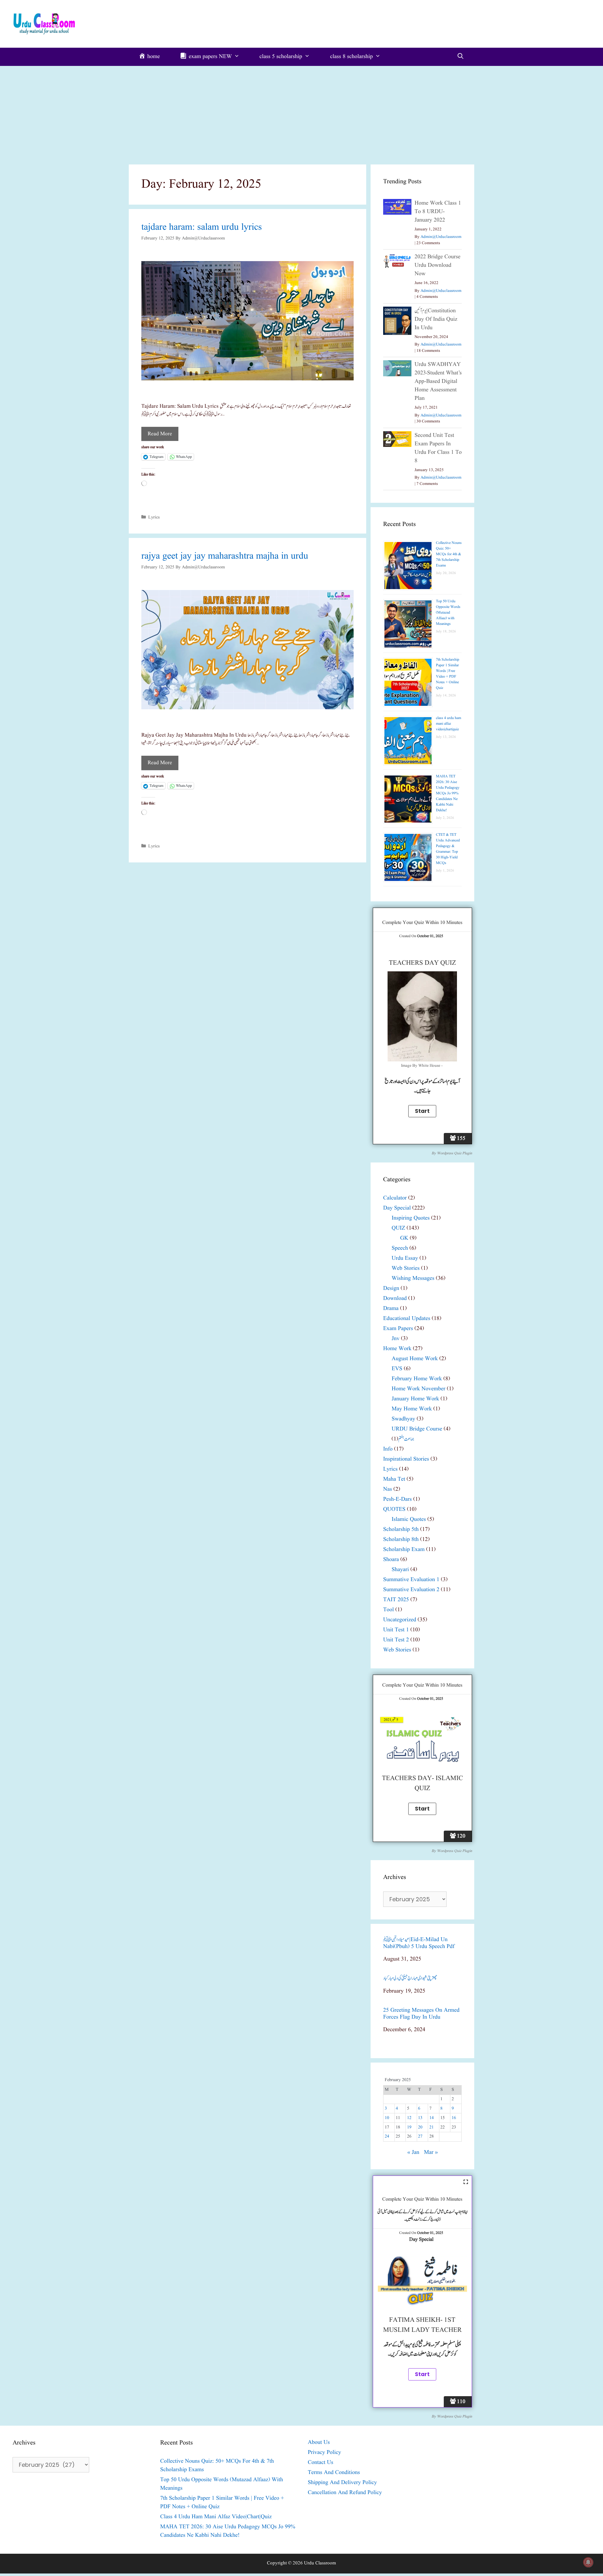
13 (420, 2118)
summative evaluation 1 (411, 1580)
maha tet (394, 1479)
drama (391, 1309)
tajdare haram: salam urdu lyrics (202, 227)
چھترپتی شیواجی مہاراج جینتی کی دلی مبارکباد (410, 1978)
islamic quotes (409, 1519)
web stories (406, 1268)
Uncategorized (400, 1620)
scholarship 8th (401, 1540)
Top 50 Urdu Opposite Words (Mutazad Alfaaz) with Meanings (448, 612)
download (395, 1299)
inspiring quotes (411, 1218)
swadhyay (403, 1419)
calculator (395, 1198)
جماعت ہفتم (406, 1439)
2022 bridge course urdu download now (437, 265)
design (391, 1288)
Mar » (431, 2152)
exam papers (398, 1329)
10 (387, 2118)
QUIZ (398, 1228)
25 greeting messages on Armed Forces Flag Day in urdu (421, 2014)
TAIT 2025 (396, 1600)
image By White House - (422, 1066)
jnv (396, 1339)
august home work (415, 1359)
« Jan (413, 2152)
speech (400, 1248)
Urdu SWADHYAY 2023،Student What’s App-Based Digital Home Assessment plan (438, 381)
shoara (391, 1560)
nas (388, 1489)
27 (420, 2136)
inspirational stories (406, 1459)
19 (409, 2127)
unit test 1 (396, 1630)
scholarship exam (404, 1550)
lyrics (154, 517)
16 (454, 2118)
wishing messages (413, 1278)
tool (388, 1610)
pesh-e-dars (397, 1499)
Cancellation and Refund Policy (345, 2493)
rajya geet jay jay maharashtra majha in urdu (225, 556)
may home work (412, 1409)
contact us (321, 2463)
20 (420, 2127)
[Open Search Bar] (461, 57)
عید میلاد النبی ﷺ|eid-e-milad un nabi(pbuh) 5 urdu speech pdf (419, 1943)
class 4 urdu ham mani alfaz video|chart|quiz (448, 724)
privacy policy (324, 2453)
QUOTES (394, 1509)
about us (319, 2442)
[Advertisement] (301, 113)
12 (409, 2118)
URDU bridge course (417, 1429)
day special (397, 1208)
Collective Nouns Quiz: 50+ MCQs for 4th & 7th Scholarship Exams (449, 554)
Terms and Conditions (334, 2473)
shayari (400, 1570)
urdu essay (405, 1258)
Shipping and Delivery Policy (342, 2483)
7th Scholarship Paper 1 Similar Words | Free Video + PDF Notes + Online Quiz (448, 674)
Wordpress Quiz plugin (454, 1153)
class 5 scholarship (281, 57)
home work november (418, 1389)
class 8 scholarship (351, 57)
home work (397, 1349)
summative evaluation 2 (411, 1590)
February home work (417, 1379)
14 (432, 2118)
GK (404, 1238)
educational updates (407, 1319)
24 (387, 2136)
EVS (397, 1369)
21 (432, 2127)
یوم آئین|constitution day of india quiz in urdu (436, 319)
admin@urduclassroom (441, 237)
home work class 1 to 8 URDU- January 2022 (438, 212)
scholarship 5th (401, 1529)
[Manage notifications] (588, 2562)
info (388, 1449)
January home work (415, 1399)
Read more (160, 434)
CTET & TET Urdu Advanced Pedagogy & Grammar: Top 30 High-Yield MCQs (448, 849)
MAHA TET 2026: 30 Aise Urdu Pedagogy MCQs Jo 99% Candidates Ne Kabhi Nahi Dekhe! (448, 793)
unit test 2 (396, 1640)
